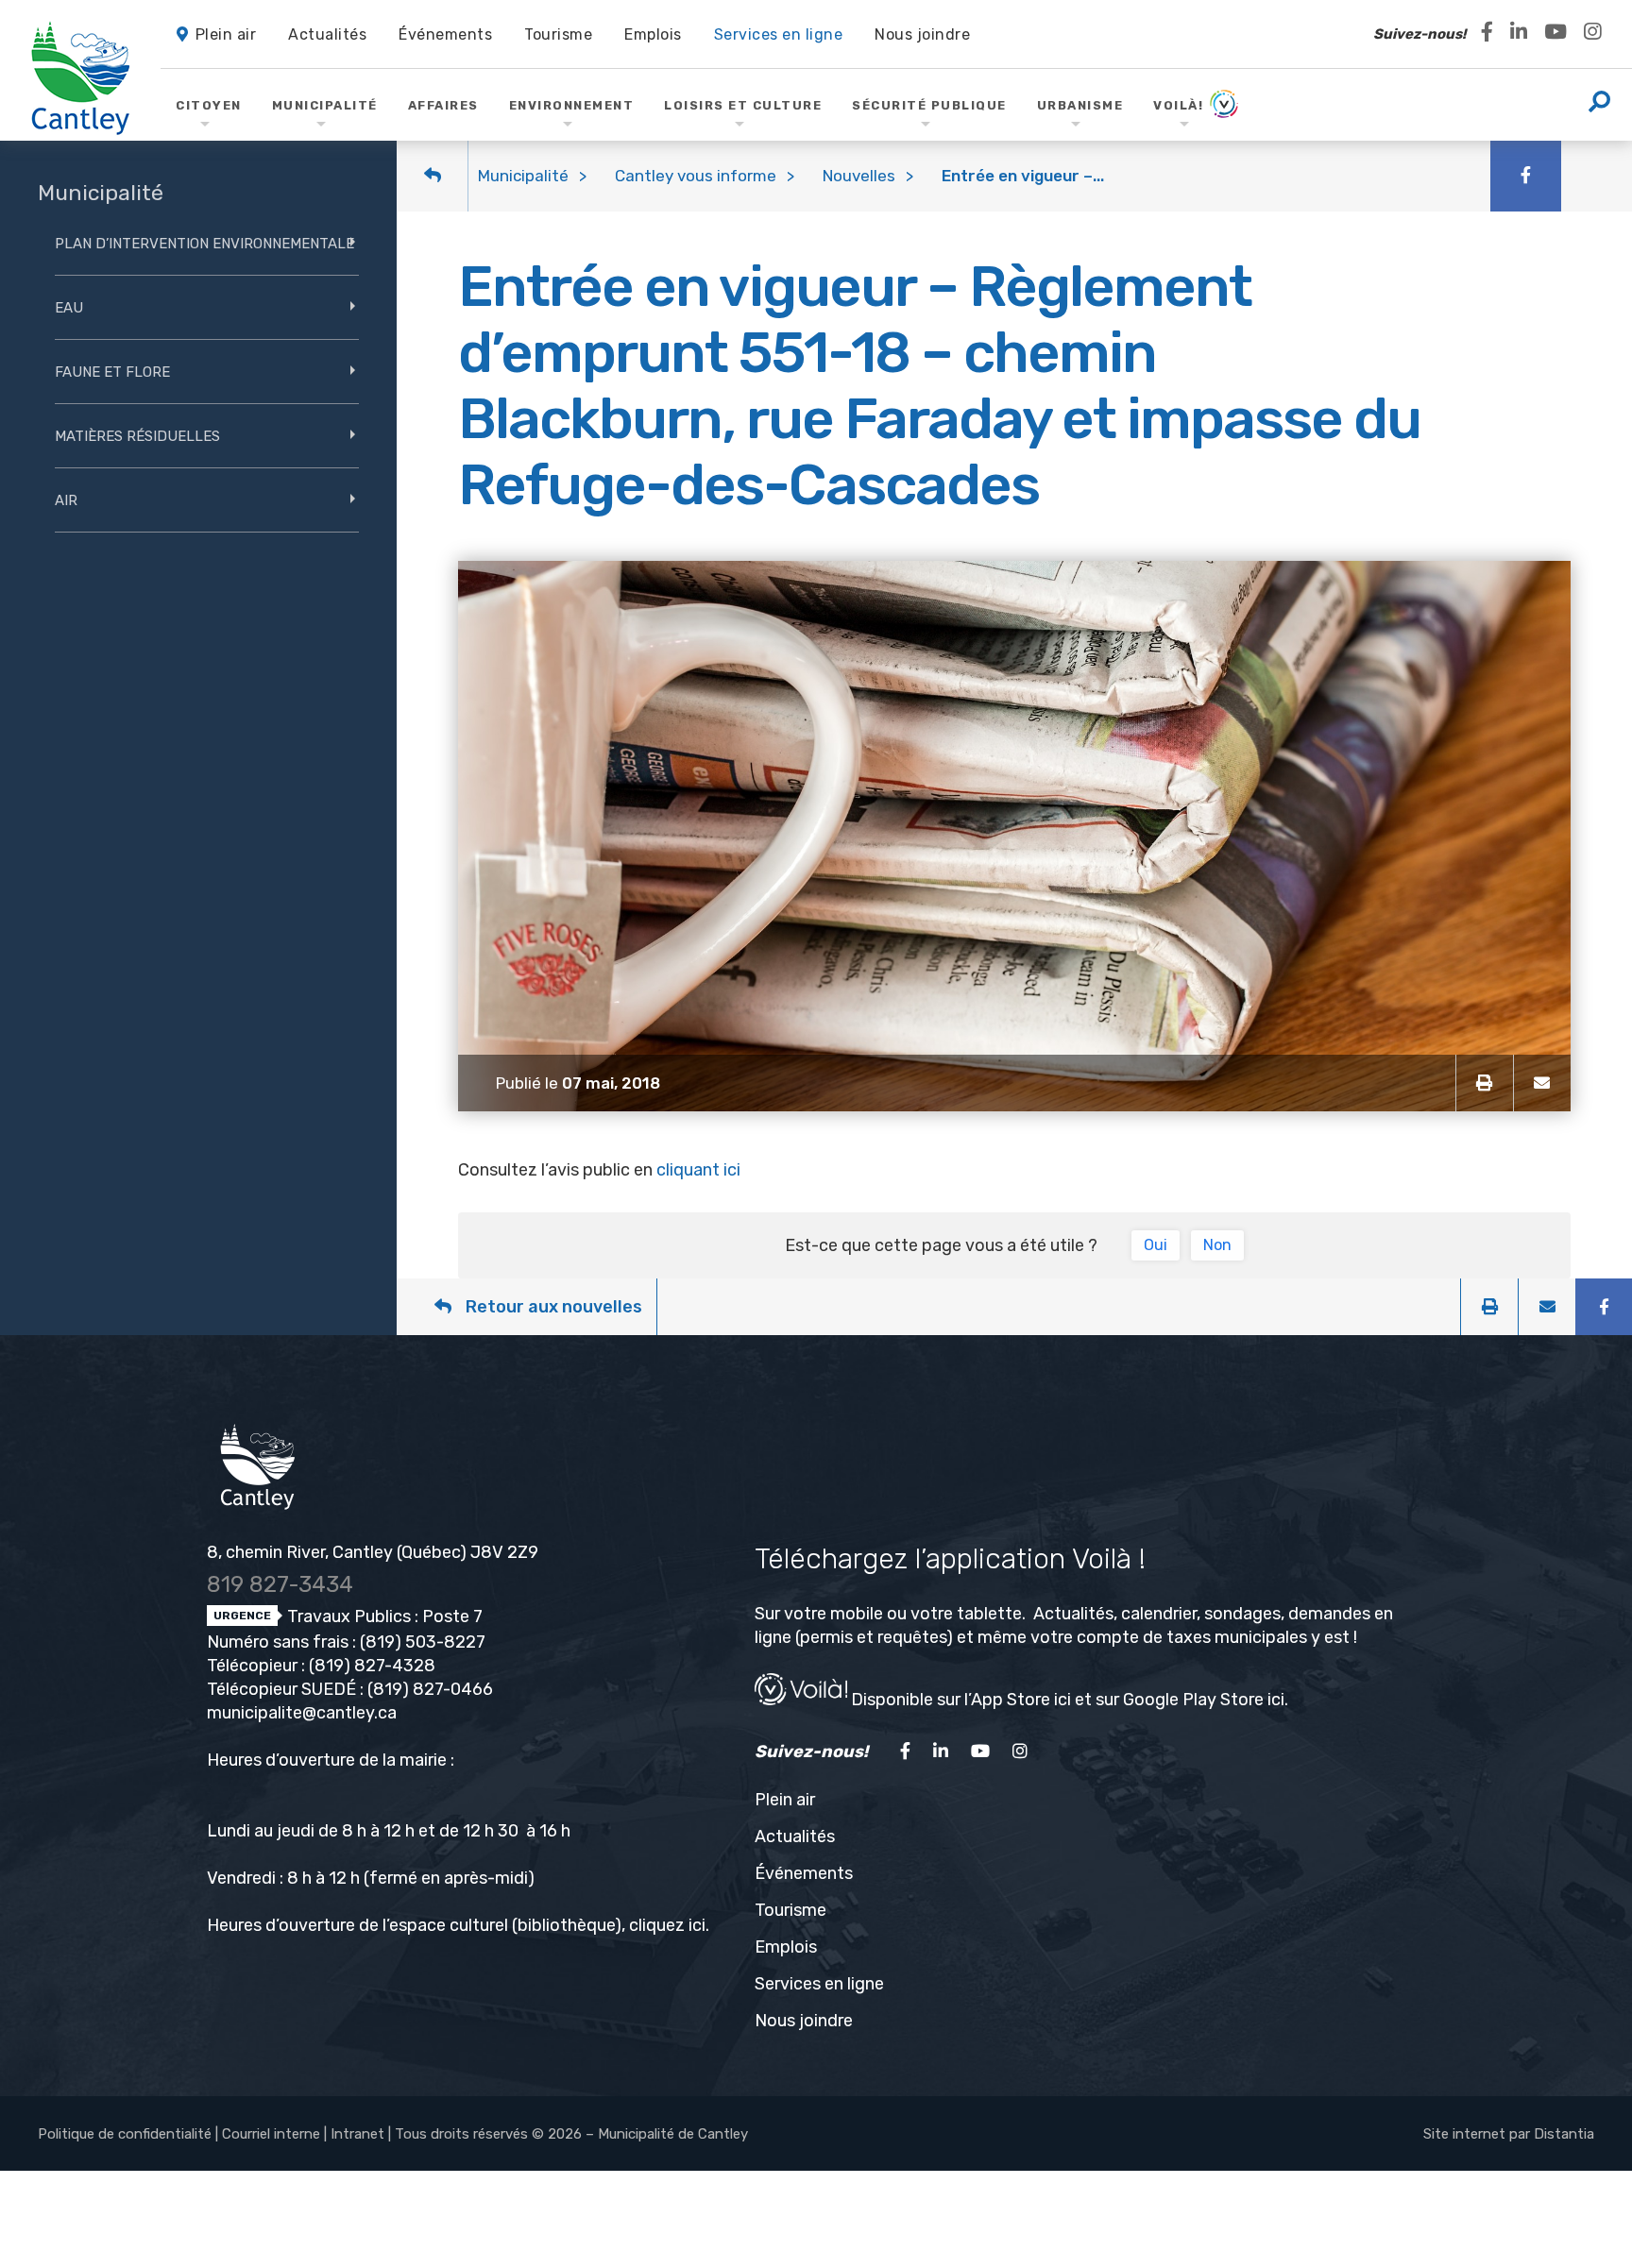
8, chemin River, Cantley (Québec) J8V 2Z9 (373, 1552)
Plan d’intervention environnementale (204, 244)
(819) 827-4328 (372, 1666)
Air (66, 500)
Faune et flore (112, 372)
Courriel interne (271, 2134)
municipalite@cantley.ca (302, 1713)
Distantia (1564, 2134)
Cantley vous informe (696, 176)
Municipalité (523, 176)
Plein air (785, 1800)
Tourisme (790, 1910)
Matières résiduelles (137, 436)
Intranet (357, 2134)
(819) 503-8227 (423, 1642)
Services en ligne (819, 1984)
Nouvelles (859, 176)
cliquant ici (698, 1170)
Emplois (786, 1947)
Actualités (795, 1836)
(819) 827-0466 (430, 1689)
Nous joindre (804, 2021)
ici (697, 1925)
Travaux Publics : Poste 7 (383, 1616)
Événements (804, 1873)
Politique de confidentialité (125, 2134)
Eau (69, 308)
